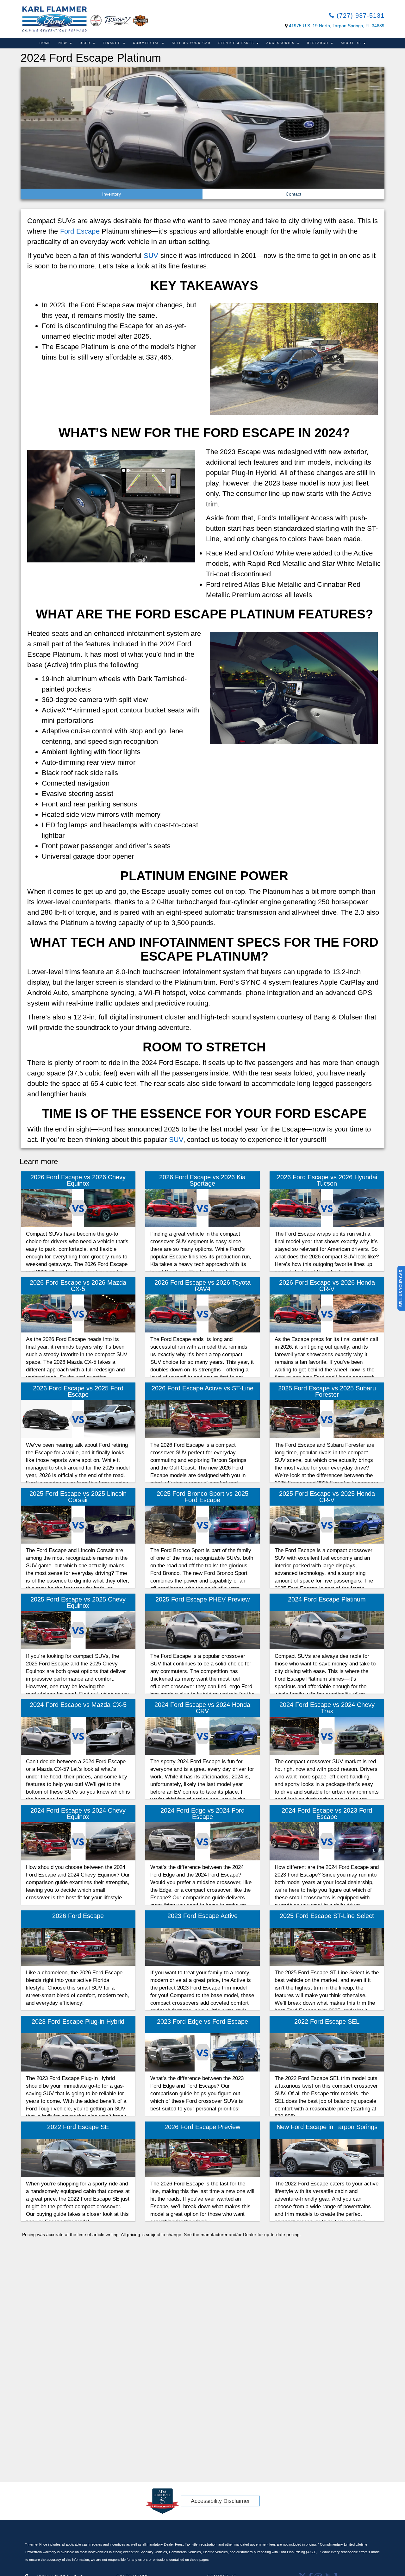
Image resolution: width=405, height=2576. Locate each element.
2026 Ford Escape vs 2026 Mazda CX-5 (78, 1286)
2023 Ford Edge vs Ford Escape (202, 2021)
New (64, 43)
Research (318, 43)
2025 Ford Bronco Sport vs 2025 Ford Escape (202, 1497)
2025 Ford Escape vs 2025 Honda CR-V (327, 1497)
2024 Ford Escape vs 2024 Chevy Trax (327, 1708)
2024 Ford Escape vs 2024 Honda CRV (202, 1708)
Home (45, 43)
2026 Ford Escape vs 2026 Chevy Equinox (78, 1180)
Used (86, 43)
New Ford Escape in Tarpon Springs (327, 2127)
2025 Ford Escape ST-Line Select (327, 1916)
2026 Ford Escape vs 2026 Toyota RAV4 (202, 1286)
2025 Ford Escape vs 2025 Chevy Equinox (78, 1602)
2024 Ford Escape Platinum (327, 1599)
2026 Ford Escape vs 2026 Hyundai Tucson (327, 1180)
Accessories (281, 43)
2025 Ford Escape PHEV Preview (202, 1599)
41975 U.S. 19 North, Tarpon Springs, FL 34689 (337, 26)
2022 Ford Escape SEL (327, 2021)
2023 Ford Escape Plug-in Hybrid (78, 2021)
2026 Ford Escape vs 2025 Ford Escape (78, 1391)
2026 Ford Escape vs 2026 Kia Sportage (202, 1180)
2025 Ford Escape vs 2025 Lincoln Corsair (78, 1497)
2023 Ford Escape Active (202, 1916)
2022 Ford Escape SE (78, 2127)
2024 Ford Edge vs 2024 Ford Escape (202, 1814)
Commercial (147, 43)
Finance (112, 43)
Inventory (112, 194)
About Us (352, 43)
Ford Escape (80, 231)
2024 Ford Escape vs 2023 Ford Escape (327, 1814)
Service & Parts (237, 43)
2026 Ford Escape (78, 1916)
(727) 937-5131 (359, 16)
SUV (151, 256)
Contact (293, 194)
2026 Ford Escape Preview (202, 2127)
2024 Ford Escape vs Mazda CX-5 (78, 1705)
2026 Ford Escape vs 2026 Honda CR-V (327, 1286)
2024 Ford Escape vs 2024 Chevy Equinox (78, 1814)
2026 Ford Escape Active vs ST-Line (202, 1388)
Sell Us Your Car (191, 43)
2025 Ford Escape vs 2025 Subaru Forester (327, 1391)
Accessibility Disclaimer (220, 2501)
